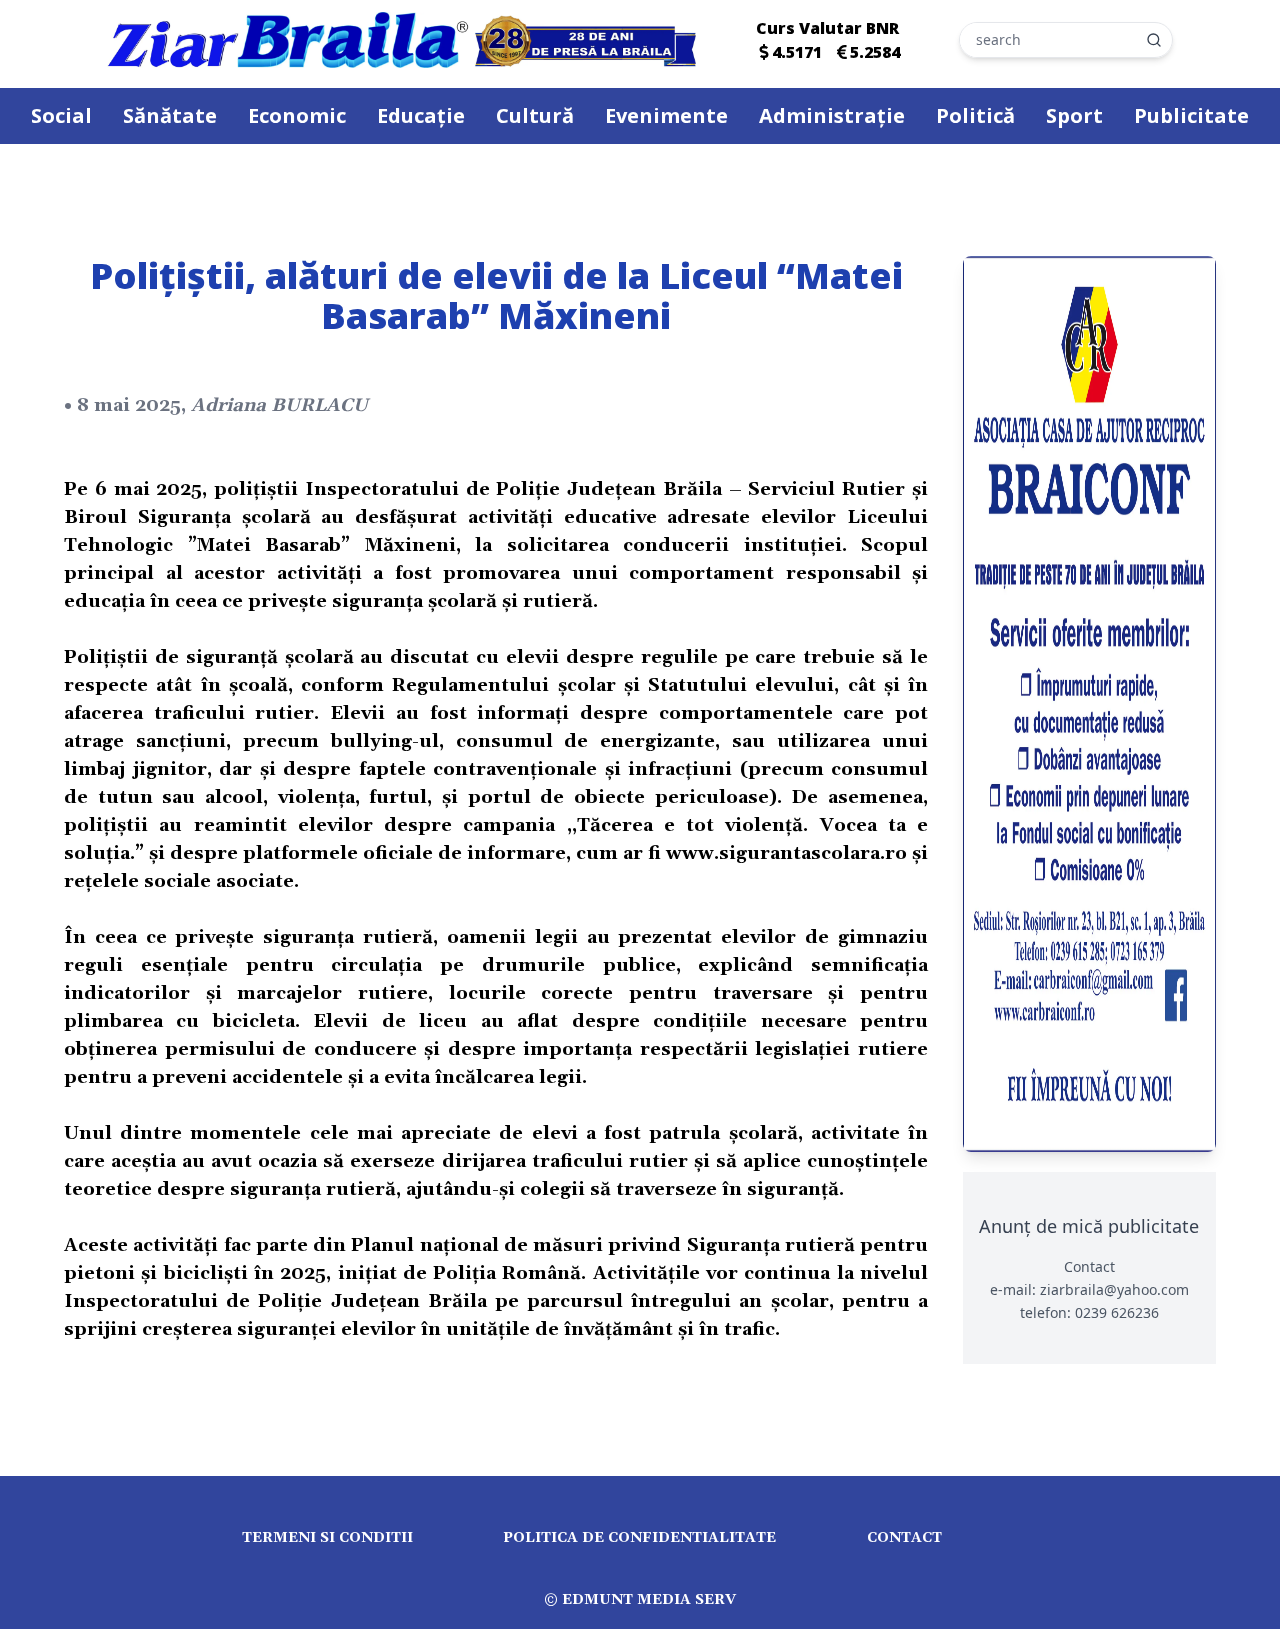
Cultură (535, 115)
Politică (975, 115)
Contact (904, 1538)
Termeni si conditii (327, 1538)
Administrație (832, 115)
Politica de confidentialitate (639, 1538)
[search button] (1154, 40)
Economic (297, 115)
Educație (421, 115)
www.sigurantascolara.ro (786, 853)
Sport (1074, 115)
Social (61, 115)
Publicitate (1191, 115)
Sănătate (170, 115)
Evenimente (666, 115)
